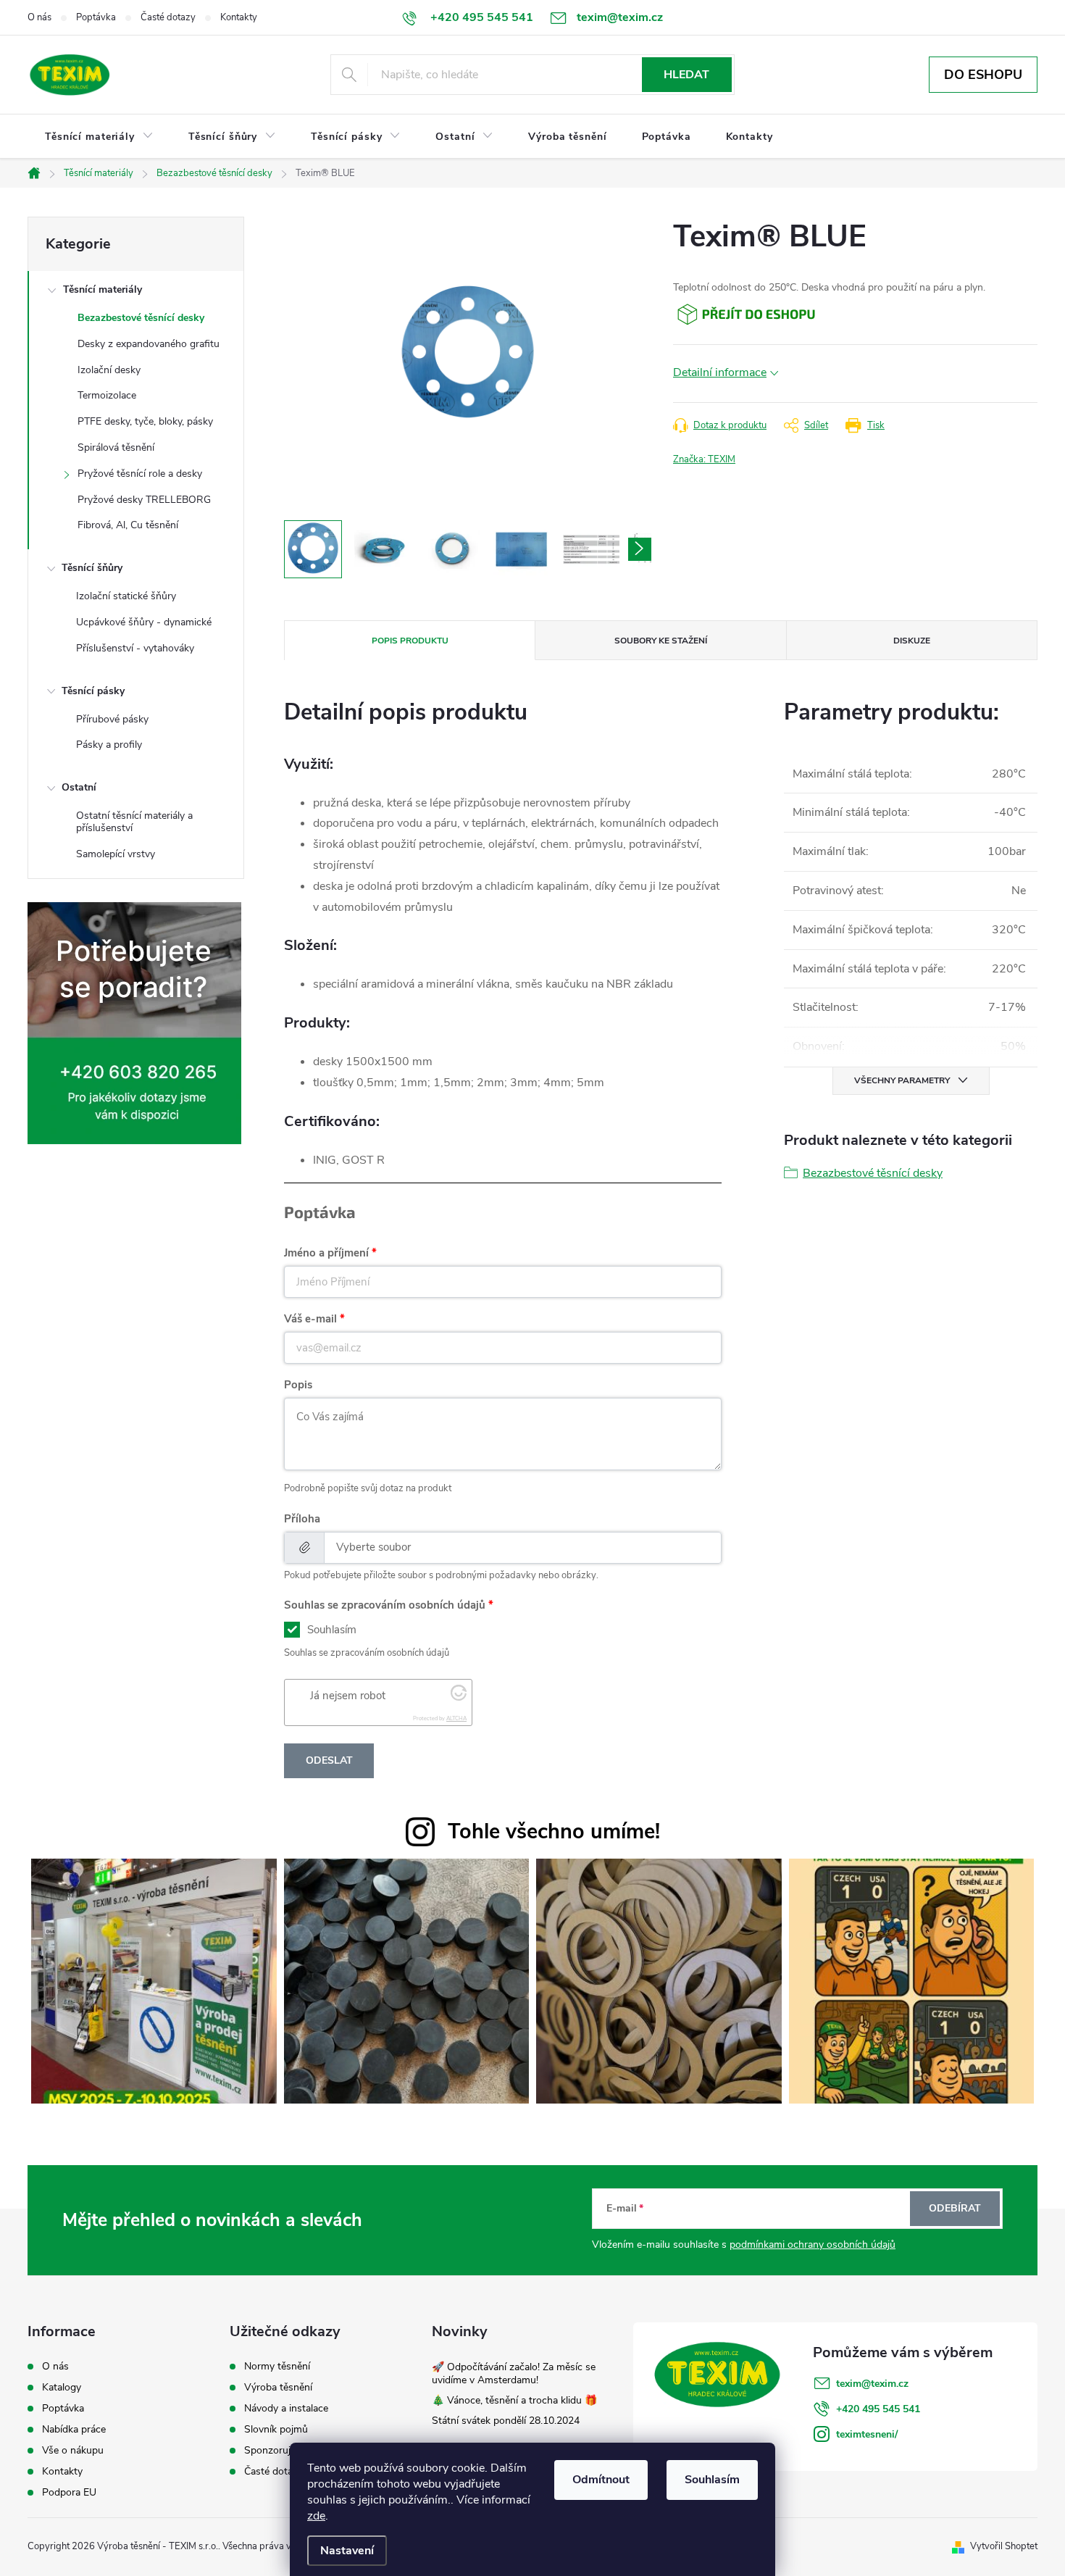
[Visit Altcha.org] (459, 1697)
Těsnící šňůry (92, 568)
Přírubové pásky (112, 719)
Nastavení (347, 2551)
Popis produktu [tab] (410, 641)
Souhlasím (712, 2480)
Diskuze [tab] (912, 641)
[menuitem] (99, 137)
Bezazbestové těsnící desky (141, 318)
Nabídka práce (74, 2430)
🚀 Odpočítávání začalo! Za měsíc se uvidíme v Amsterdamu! (514, 2373)
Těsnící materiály (103, 289)
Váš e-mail (310, 1319)
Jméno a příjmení (326, 1253)
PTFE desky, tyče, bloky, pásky (145, 421)
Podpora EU (69, 2493)
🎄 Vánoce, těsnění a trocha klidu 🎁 (514, 2400)
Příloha (302, 1519)
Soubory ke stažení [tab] (661, 641)
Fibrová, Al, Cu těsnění (128, 525)
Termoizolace (107, 395)
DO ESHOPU (983, 75)
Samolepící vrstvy (116, 854)
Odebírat (955, 2208)
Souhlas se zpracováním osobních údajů (385, 1605)
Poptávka (96, 17)
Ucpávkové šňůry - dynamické (144, 622)
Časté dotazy (168, 17)
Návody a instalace (286, 2409)
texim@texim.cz (872, 2384)
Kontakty (239, 17)
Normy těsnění (277, 2367)
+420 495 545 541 (878, 2409)
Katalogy (62, 2388)
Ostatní (79, 787)
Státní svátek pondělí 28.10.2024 (506, 2421)
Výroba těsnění (278, 2388)
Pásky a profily (109, 745)
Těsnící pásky (93, 691)
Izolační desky (109, 370)
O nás (39, 17)
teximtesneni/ (867, 2434)
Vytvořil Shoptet (1004, 2546)
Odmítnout (601, 2480)
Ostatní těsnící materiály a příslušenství (134, 822)
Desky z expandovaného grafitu (149, 344)
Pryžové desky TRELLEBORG (144, 500)
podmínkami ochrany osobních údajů (813, 2244)
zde (316, 2516)
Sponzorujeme (277, 2451)
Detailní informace (720, 372)
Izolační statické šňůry (126, 596)
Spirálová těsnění (116, 447)
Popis (298, 1385)
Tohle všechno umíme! (554, 1831)
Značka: (704, 459)
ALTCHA (456, 1718)
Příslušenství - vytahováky (135, 648)
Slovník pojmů (276, 2430)
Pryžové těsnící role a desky (140, 474)
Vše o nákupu (73, 2451)
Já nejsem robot (348, 1696)
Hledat (686, 75)
